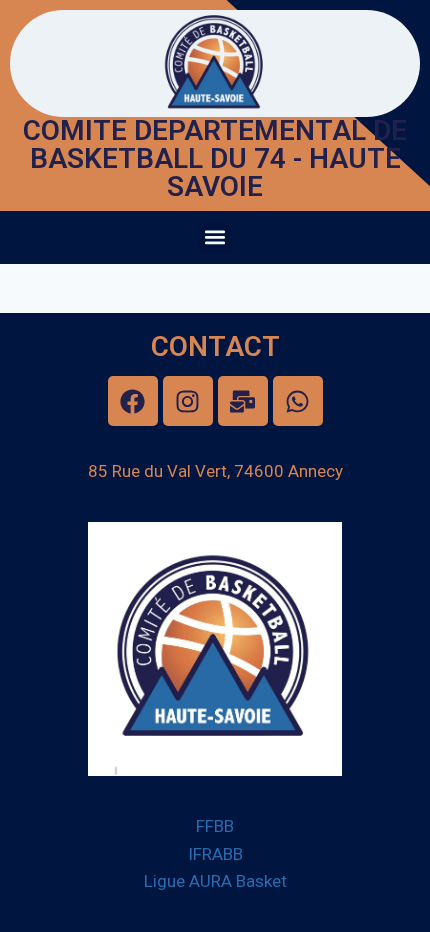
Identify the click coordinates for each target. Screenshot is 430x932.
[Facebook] (133, 401)
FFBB (215, 826)
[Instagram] (188, 401)
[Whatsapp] (298, 401)
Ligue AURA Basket (215, 881)
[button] (215, 237)
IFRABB (215, 854)
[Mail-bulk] (243, 401)
